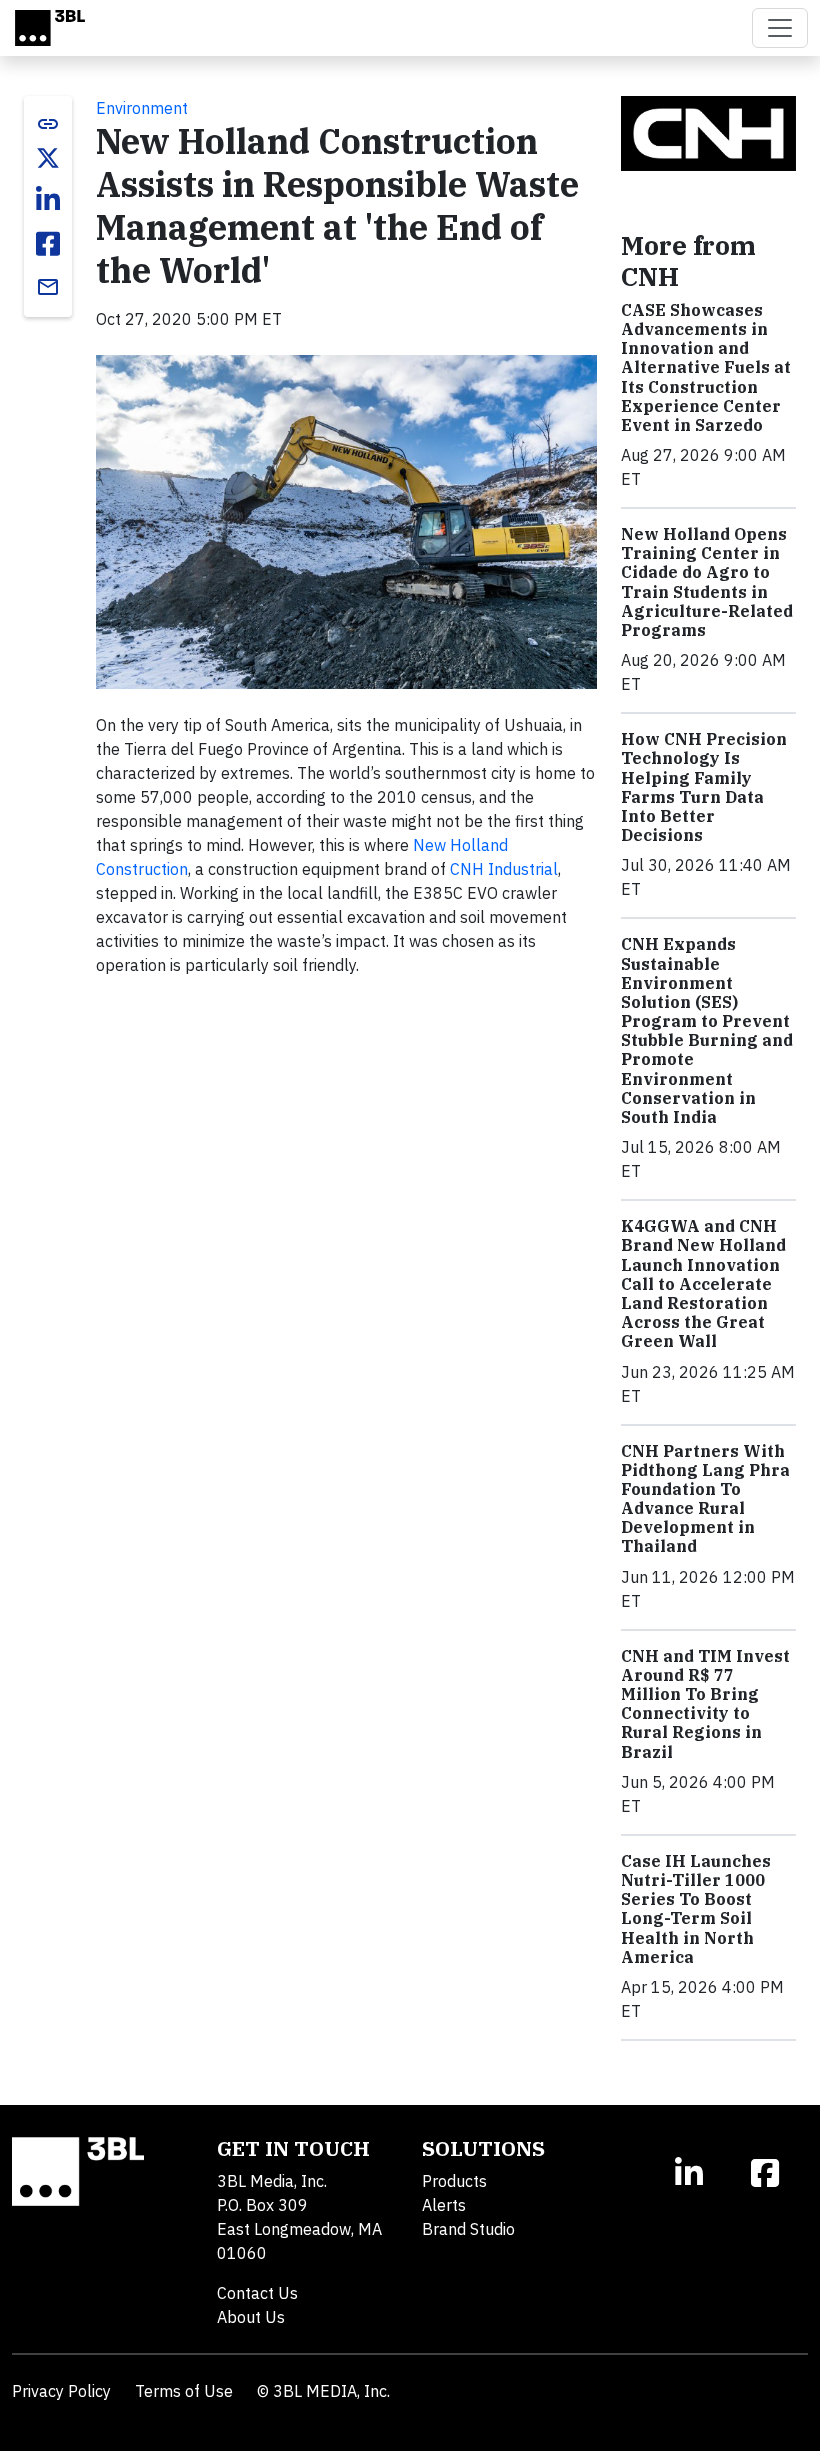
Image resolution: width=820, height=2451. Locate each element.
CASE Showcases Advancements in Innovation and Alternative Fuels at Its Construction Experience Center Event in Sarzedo (706, 367)
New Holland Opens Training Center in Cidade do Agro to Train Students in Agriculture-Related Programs (707, 582)
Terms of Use (184, 2391)
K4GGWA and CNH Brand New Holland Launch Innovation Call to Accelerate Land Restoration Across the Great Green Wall (703, 1283)
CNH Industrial (504, 869)
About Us (251, 2317)
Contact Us (257, 2293)
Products (454, 2181)
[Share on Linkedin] (48, 200)
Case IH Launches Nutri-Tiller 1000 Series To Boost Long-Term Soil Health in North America (696, 1909)
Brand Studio (468, 2229)
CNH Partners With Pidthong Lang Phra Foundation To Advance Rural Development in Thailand (705, 1499)
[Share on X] (48, 158)
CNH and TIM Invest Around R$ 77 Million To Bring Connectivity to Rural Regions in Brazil (705, 1704)
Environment (142, 108)
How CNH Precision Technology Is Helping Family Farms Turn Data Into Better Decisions (704, 787)
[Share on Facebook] (48, 244)
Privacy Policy (61, 2391)
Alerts (444, 2205)
